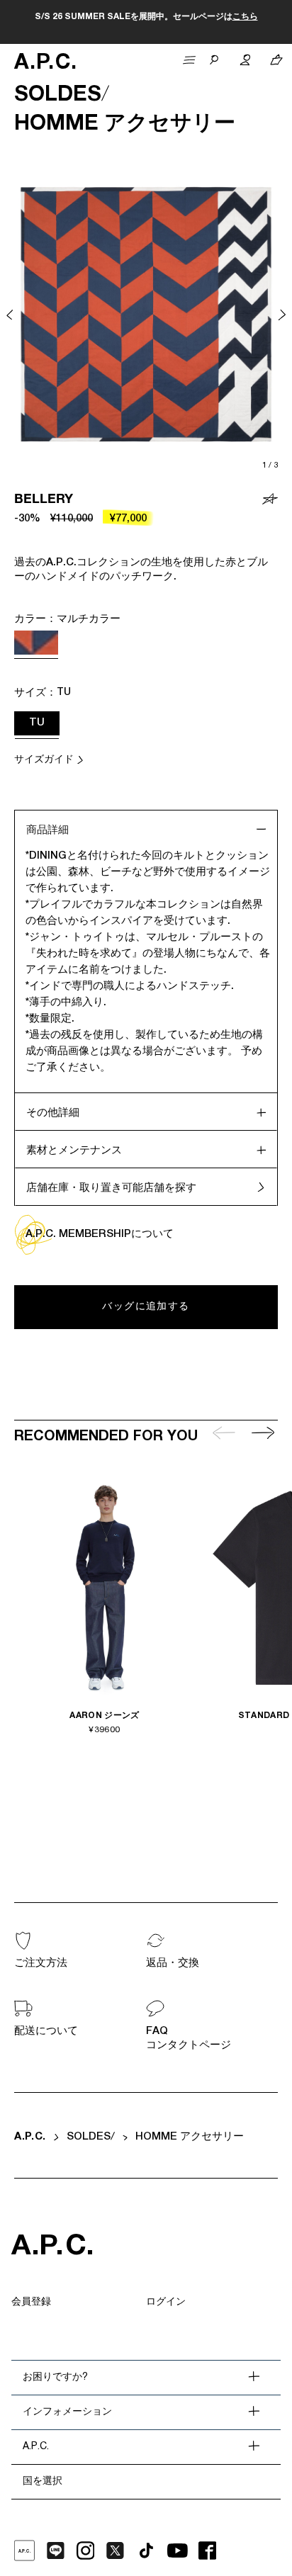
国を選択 (43, 2482)
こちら (245, 17)
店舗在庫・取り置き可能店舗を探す (111, 1188)
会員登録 (31, 2303)
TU (37, 723)
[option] (146, 315)
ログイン (166, 2303)
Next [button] (282, 315)
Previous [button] (10, 315)
